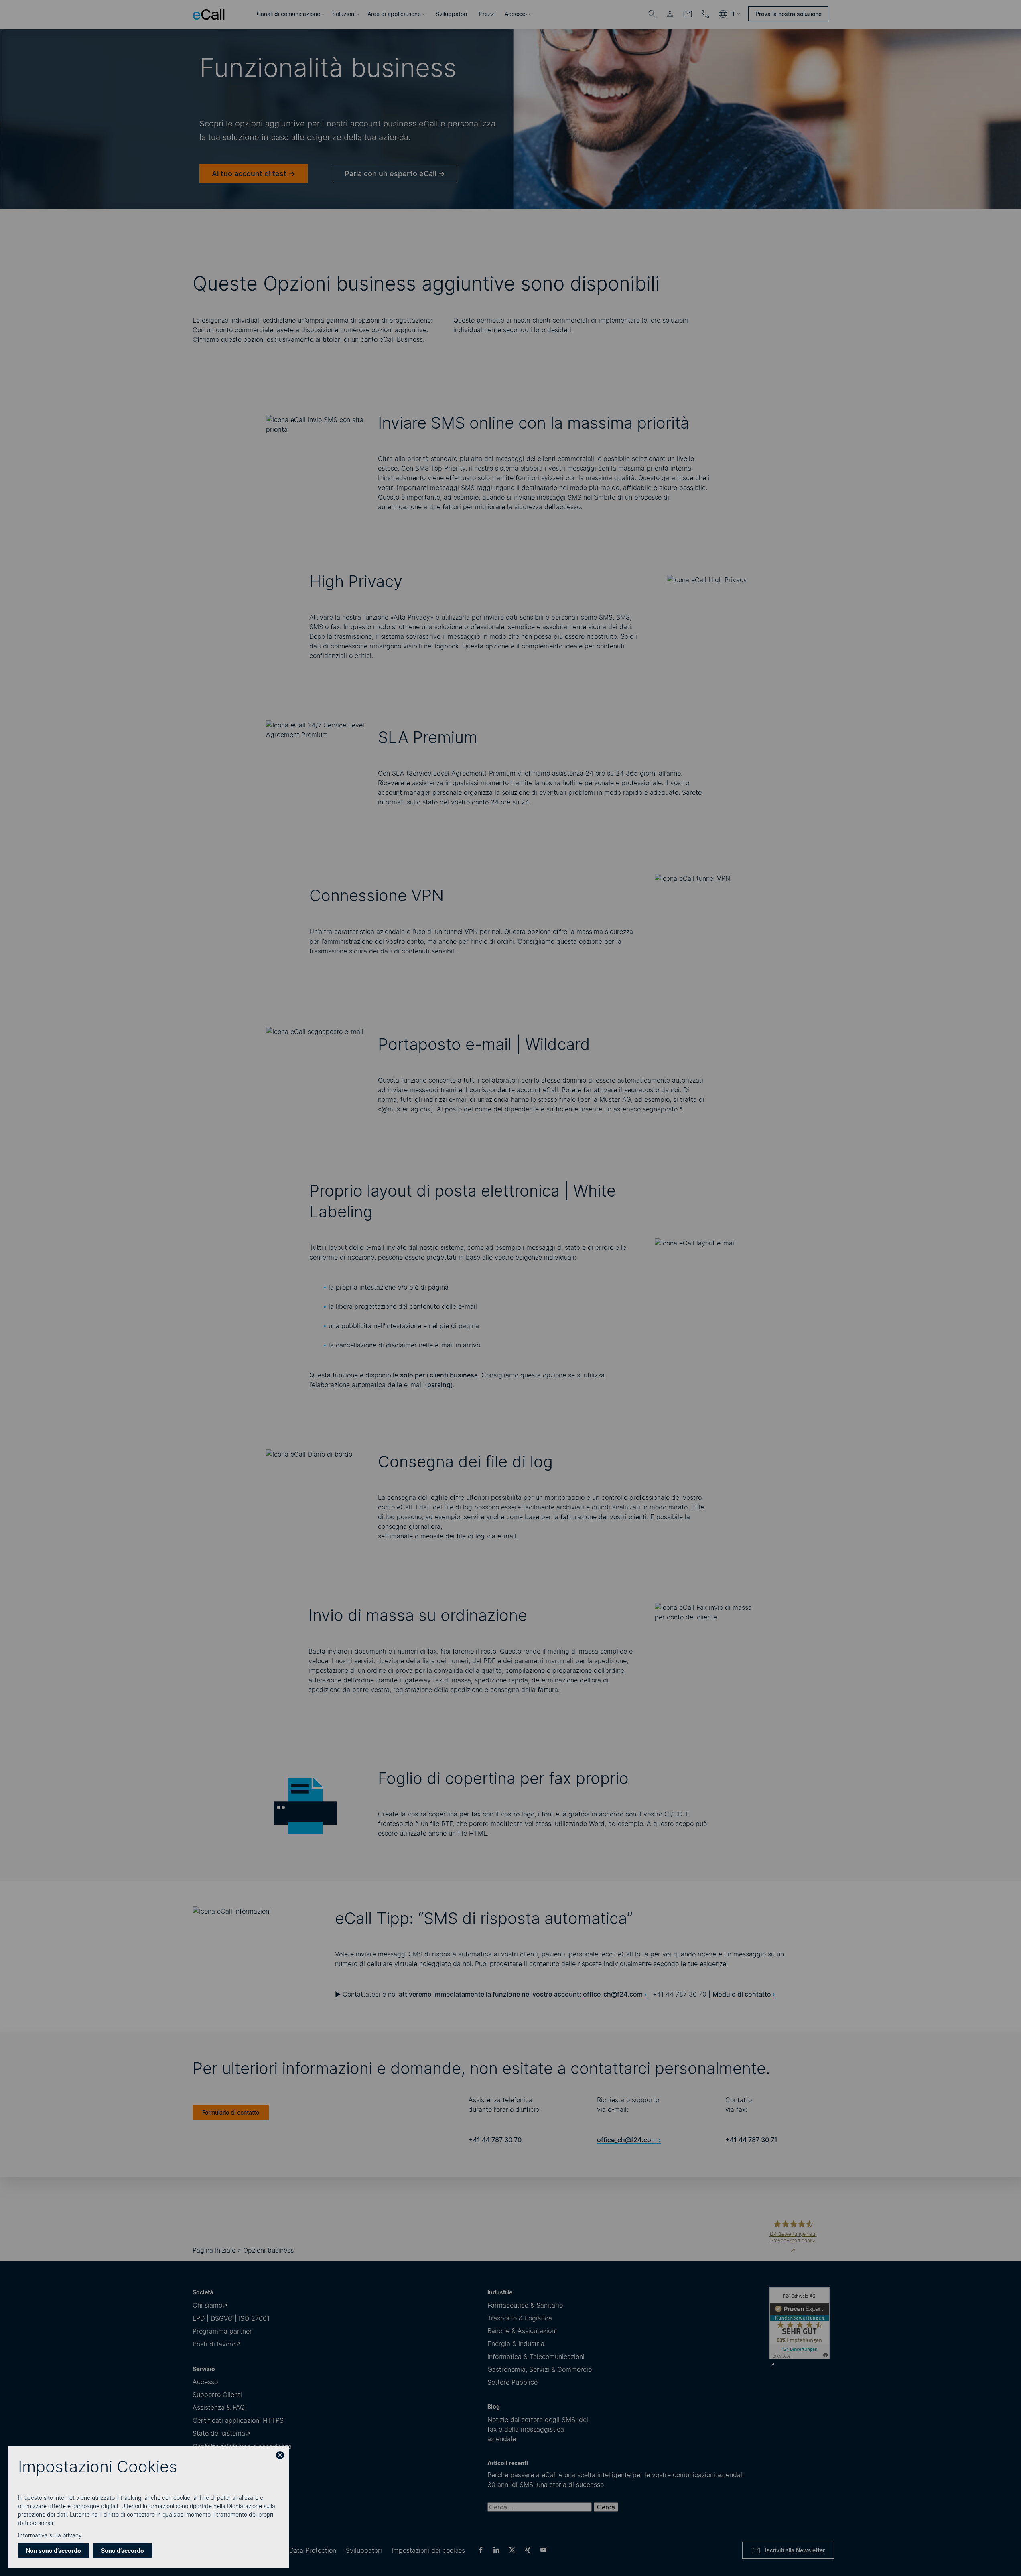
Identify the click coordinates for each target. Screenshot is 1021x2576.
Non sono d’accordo (54, 2551)
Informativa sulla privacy (50, 2535)
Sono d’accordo (123, 2551)
